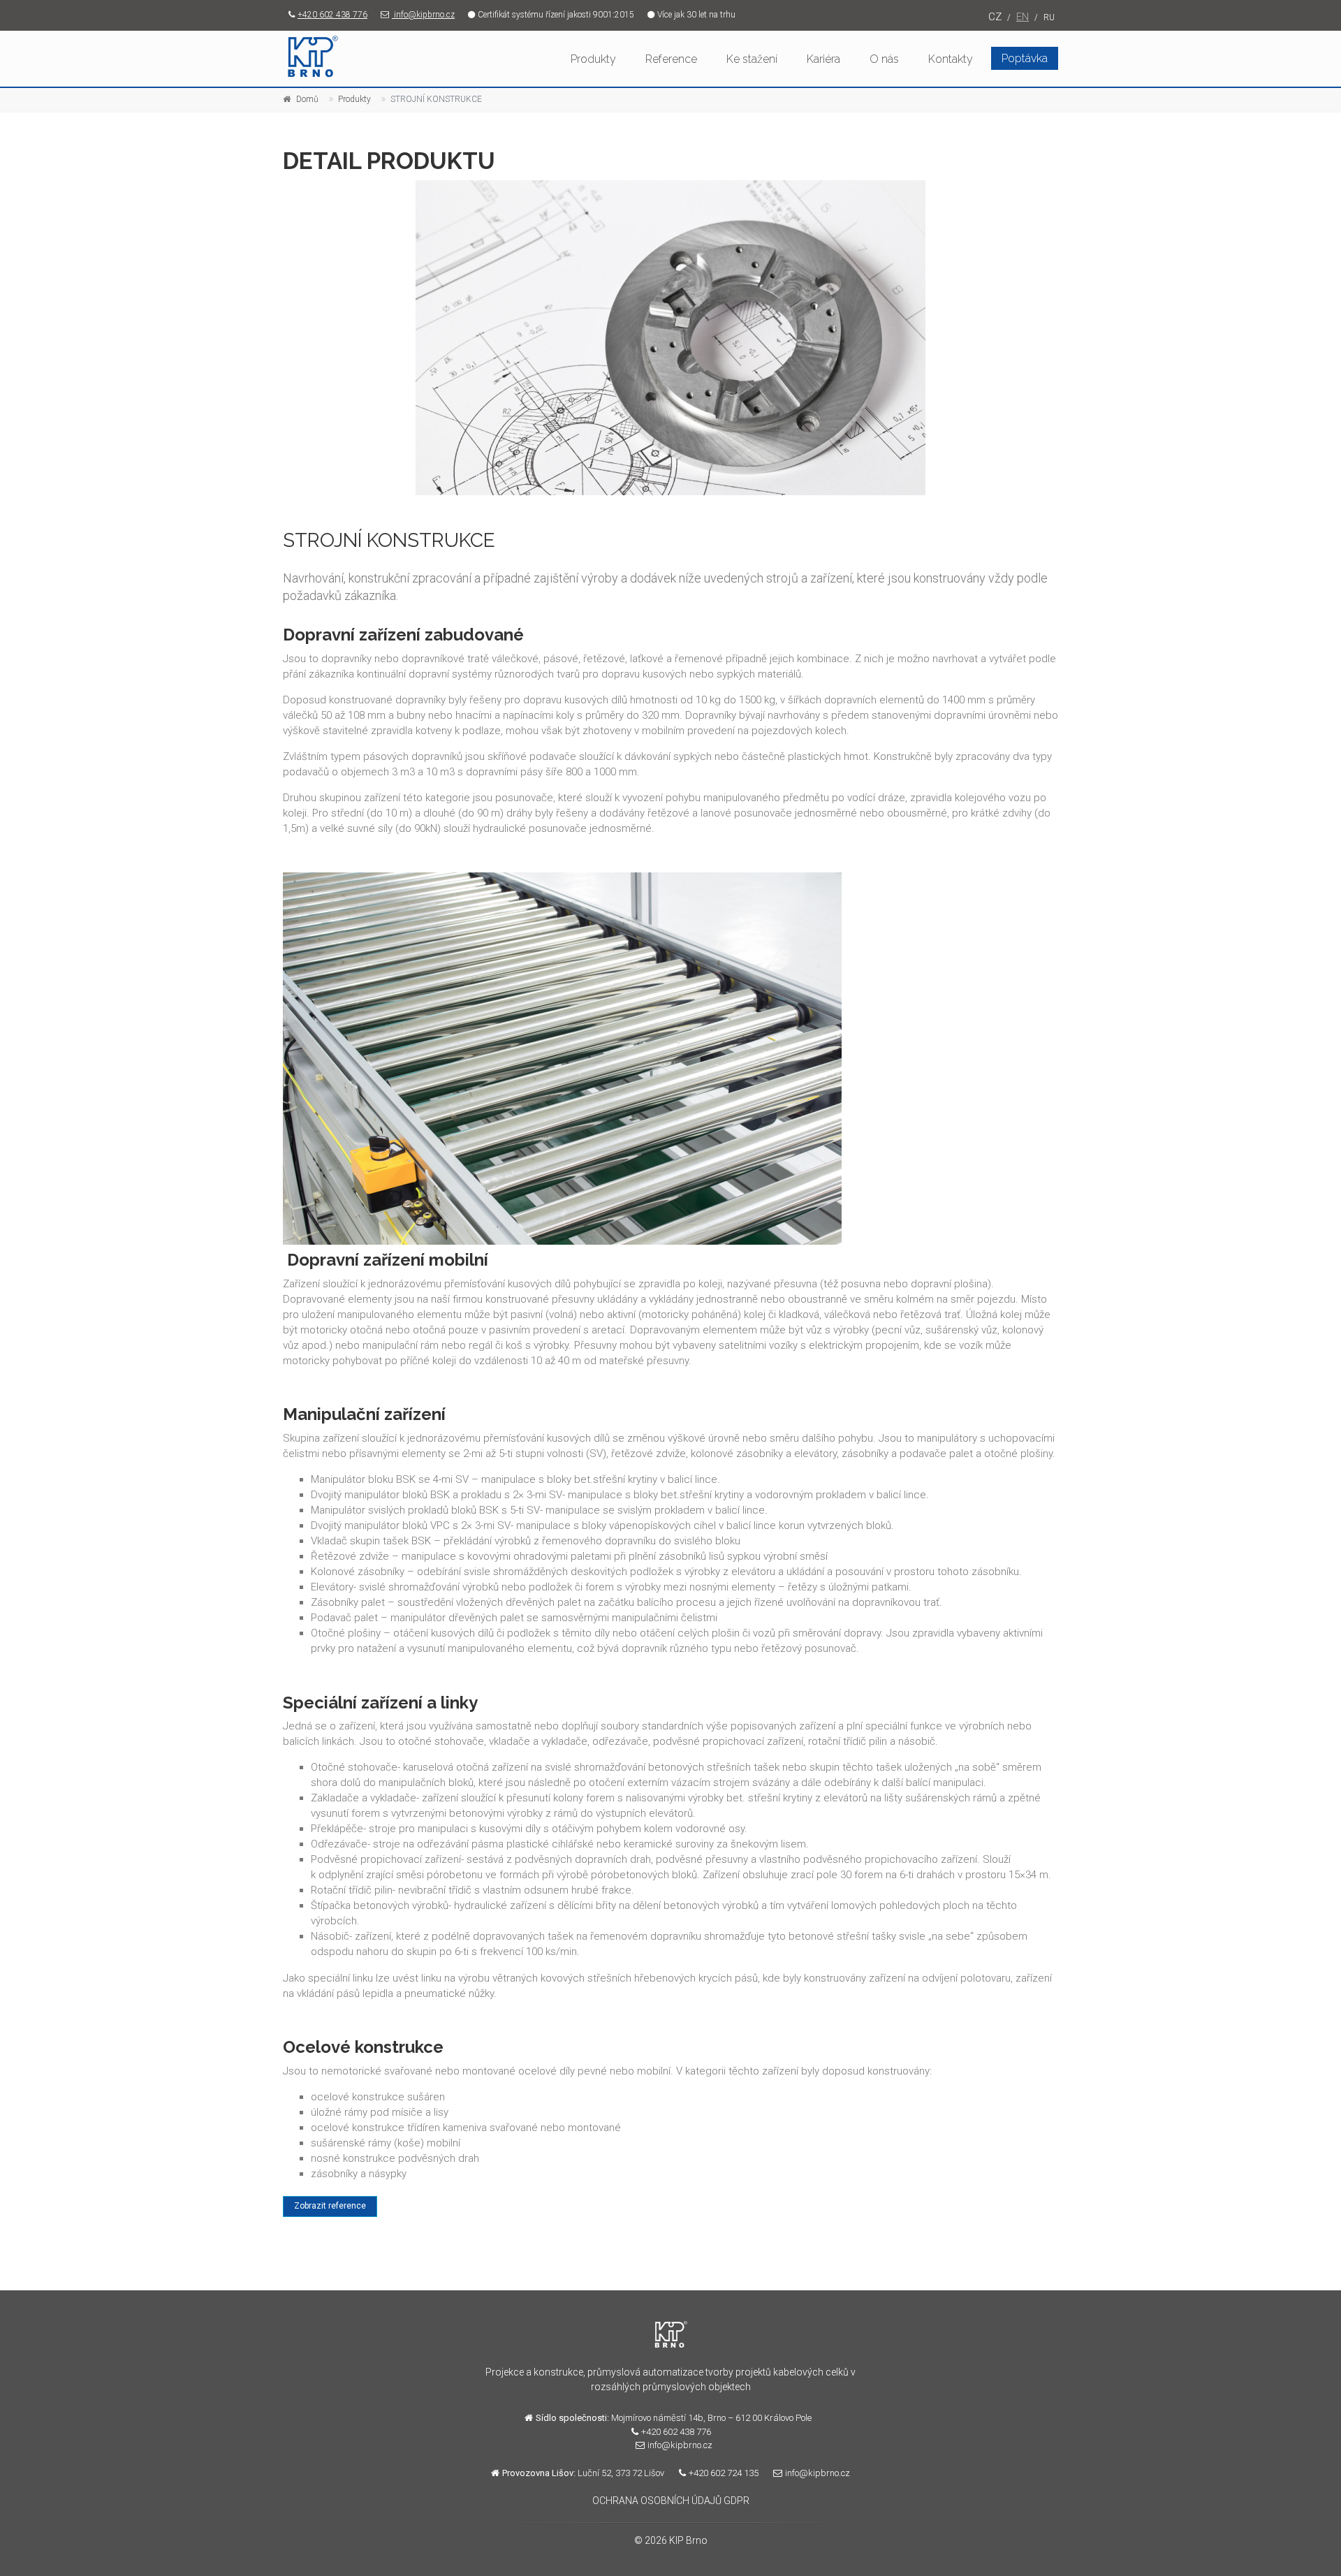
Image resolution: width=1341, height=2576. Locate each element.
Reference (671, 59)
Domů (307, 99)
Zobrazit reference (330, 2206)
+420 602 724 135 (724, 2473)
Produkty (593, 59)
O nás (884, 59)
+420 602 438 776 (332, 15)
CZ (995, 17)
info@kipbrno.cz (423, 15)
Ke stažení (752, 59)
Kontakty (951, 59)
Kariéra (823, 59)
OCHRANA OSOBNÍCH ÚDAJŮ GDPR (671, 2501)
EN (1023, 17)
